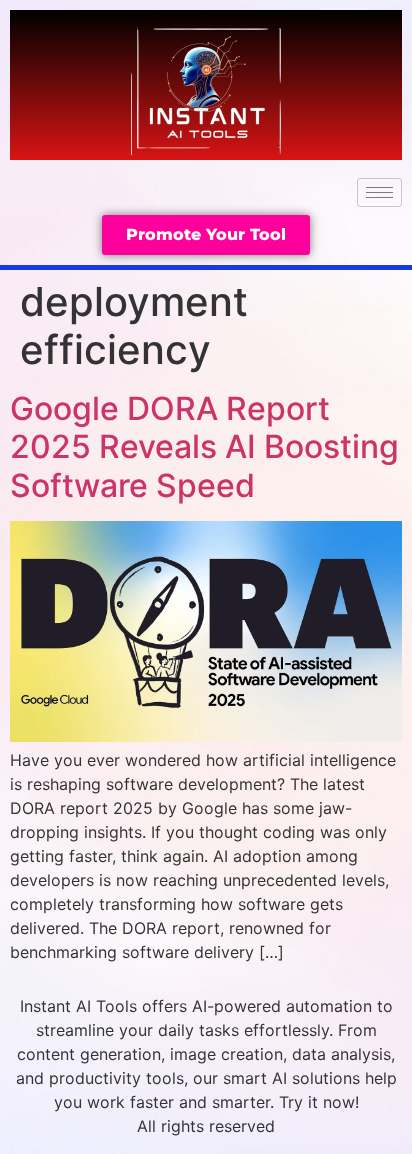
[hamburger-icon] (379, 192)
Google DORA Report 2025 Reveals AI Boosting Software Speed (204, 447)
